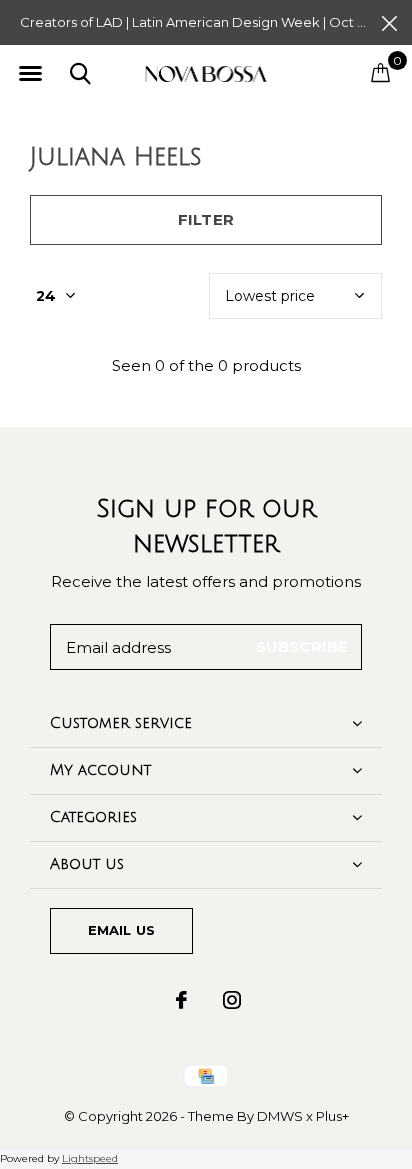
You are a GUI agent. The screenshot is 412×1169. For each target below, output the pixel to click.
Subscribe (302, 646)
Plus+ (332, 1116)
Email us (121, 930)
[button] (30, 74)
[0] (380, 72)
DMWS (280, 1116)
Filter (206, 219)
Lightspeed (90, 1158)
